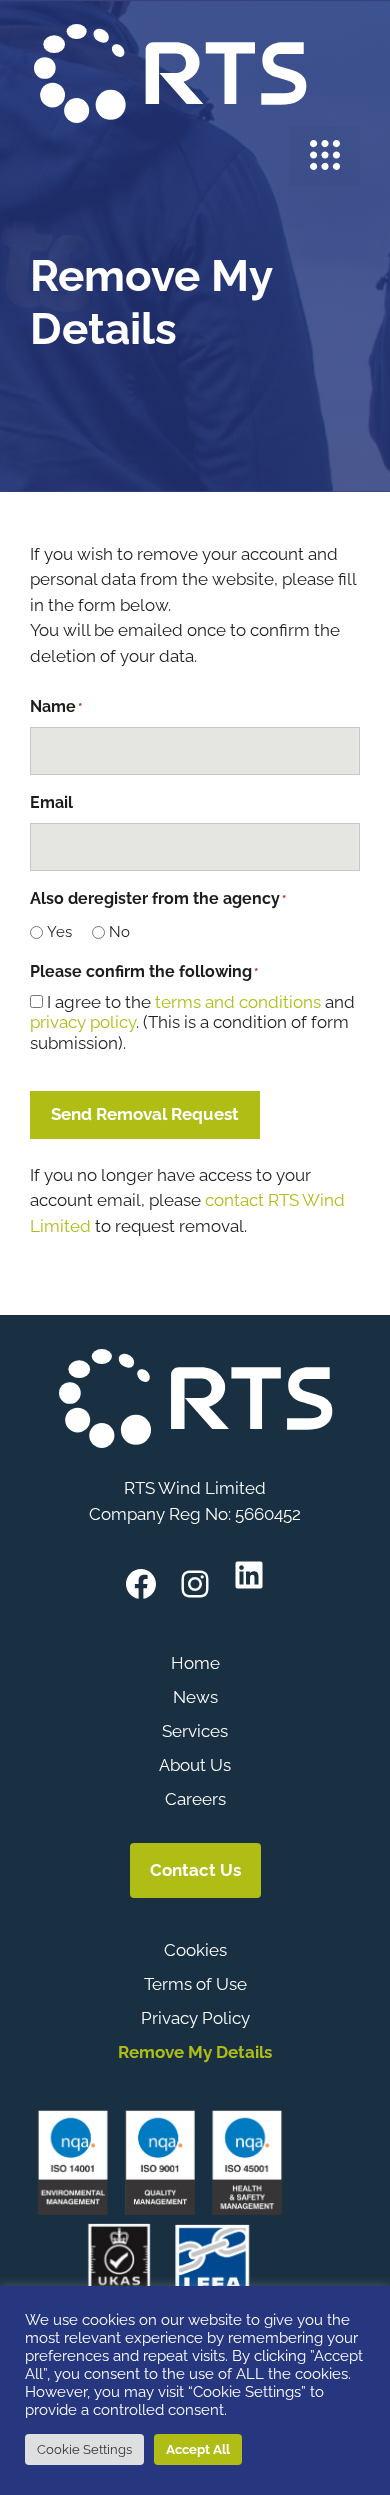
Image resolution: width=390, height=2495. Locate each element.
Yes (59, 932)
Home (195, 1663)
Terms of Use (195, 1984)
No (119, 932)
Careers (195, 1799)
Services (195, 1731)
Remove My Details (195, 2052)
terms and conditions (238, 1002)
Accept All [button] (198, 2449)
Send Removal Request (145, 1114)
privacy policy (83, 1022)
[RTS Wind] (170, 71)
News (195, 1697)
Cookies (195, 1950)
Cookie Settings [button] (84, 2449)
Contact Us (195, 1870)
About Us (195, 1765)
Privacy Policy (195, 2018)
